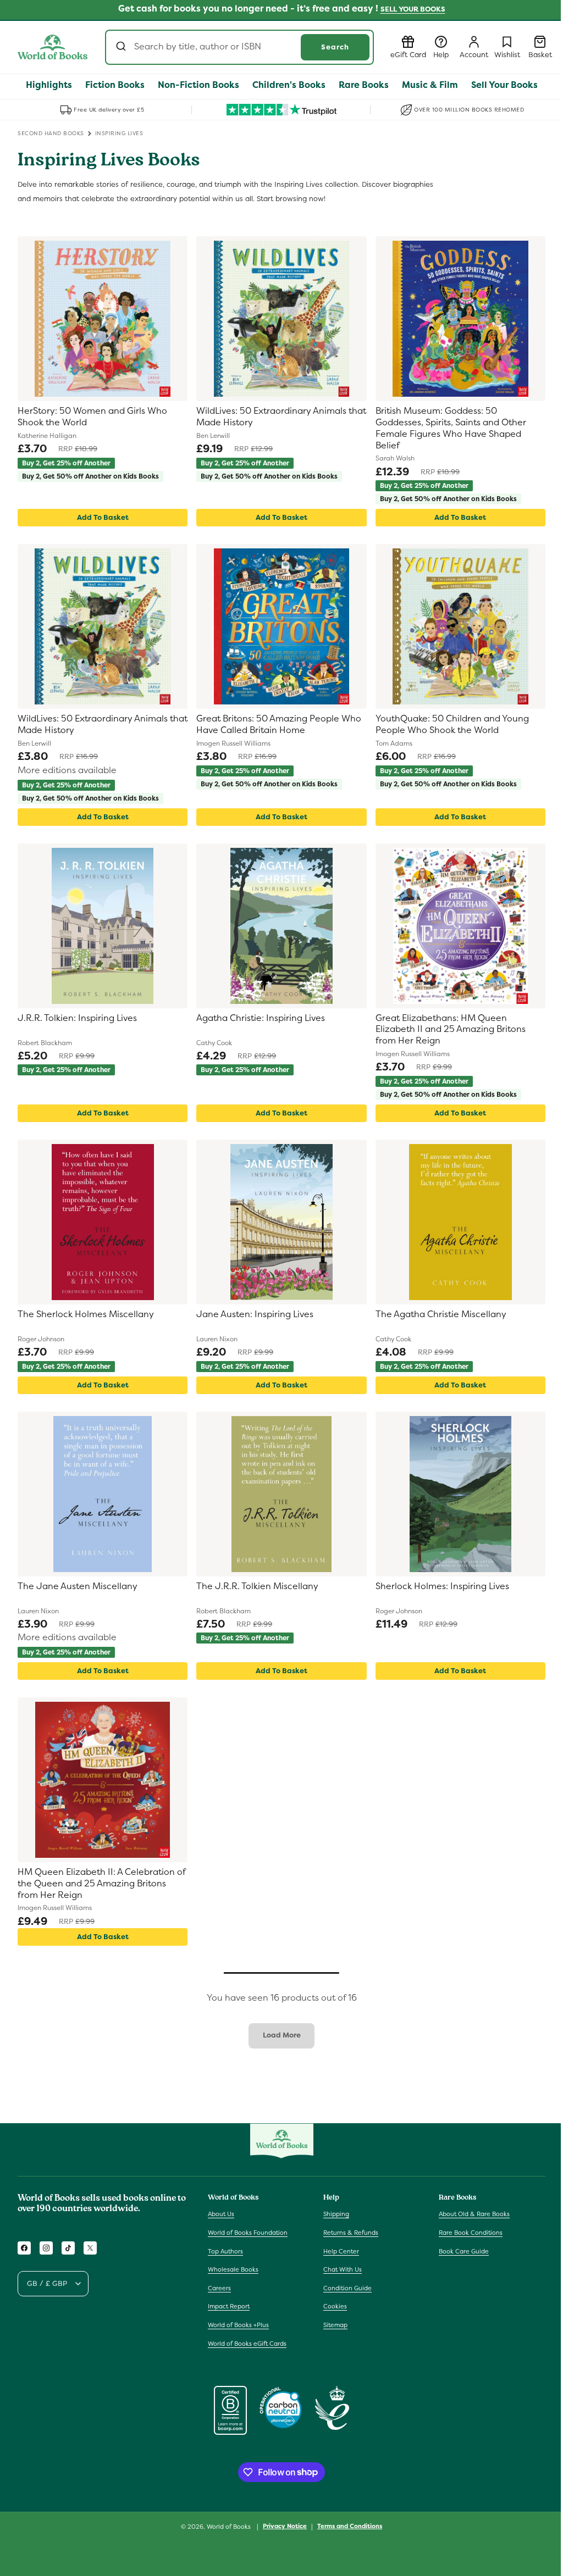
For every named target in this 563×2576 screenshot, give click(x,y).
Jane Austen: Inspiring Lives (255, 1314)
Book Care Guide (464, 2251)
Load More (282, 2035)
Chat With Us (343, 2269)
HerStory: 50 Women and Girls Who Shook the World (92, 417)
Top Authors (225, 2251)
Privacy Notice (285, 2526)
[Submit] (122, 47)
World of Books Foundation (248, 2233)
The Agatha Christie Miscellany (441, 1314)
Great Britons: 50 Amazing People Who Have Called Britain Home (279, 724)
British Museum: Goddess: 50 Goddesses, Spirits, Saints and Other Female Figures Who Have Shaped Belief (451, 428)
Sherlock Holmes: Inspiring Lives (442, 1586)
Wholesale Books (233, 2269)
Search (335, 47)
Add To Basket (103, 517)
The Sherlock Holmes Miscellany (86, 1314)
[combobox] (239, 47)
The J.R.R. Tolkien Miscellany (257, 1586)
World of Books (230, 2527)
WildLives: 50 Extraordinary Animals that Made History (281, 417)
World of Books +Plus (238, 2325)
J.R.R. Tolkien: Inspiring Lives (77, 1018)
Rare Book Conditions (471, 2233)
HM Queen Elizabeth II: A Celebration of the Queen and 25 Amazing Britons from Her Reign (101, 1884)
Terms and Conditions (350, 2526)
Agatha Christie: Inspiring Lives (261, 1018)
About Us (221, 2214)
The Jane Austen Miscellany (78, 1586)
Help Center (341, 2251)
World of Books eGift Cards (247, 2344)
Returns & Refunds (351, 2233)
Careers (219, 2288)
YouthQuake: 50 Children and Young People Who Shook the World (452, 724)
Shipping (336, 2214)
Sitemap (335, 2325)
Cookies (335, 2306)
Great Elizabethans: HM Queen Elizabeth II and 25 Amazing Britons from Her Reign (451, 1030)
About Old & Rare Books (474, 2214)
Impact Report (229, 2306)
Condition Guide (347, 2288)
